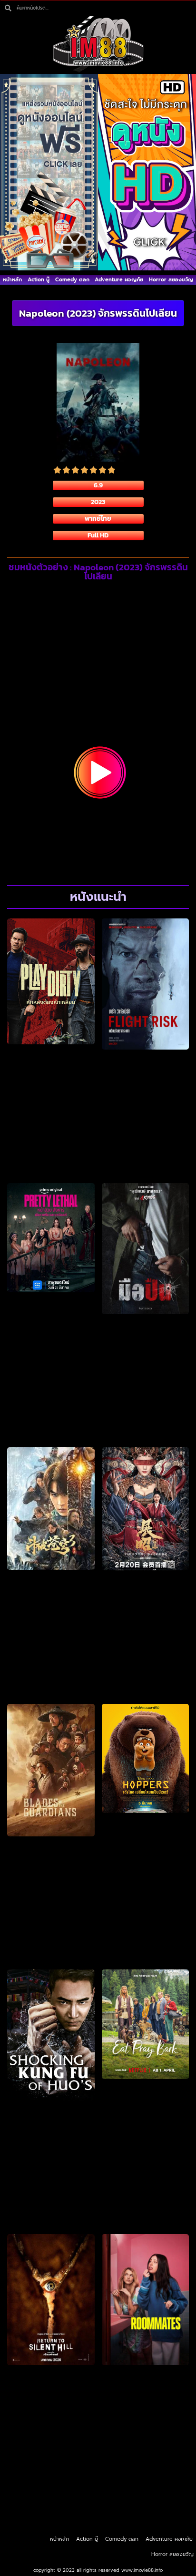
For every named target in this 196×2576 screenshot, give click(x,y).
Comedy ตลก (72, 280)
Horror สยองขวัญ (171, 280)
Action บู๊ (39, 280)
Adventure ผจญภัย (119, 280)
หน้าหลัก (12, 280)
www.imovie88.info (142, 2570)
